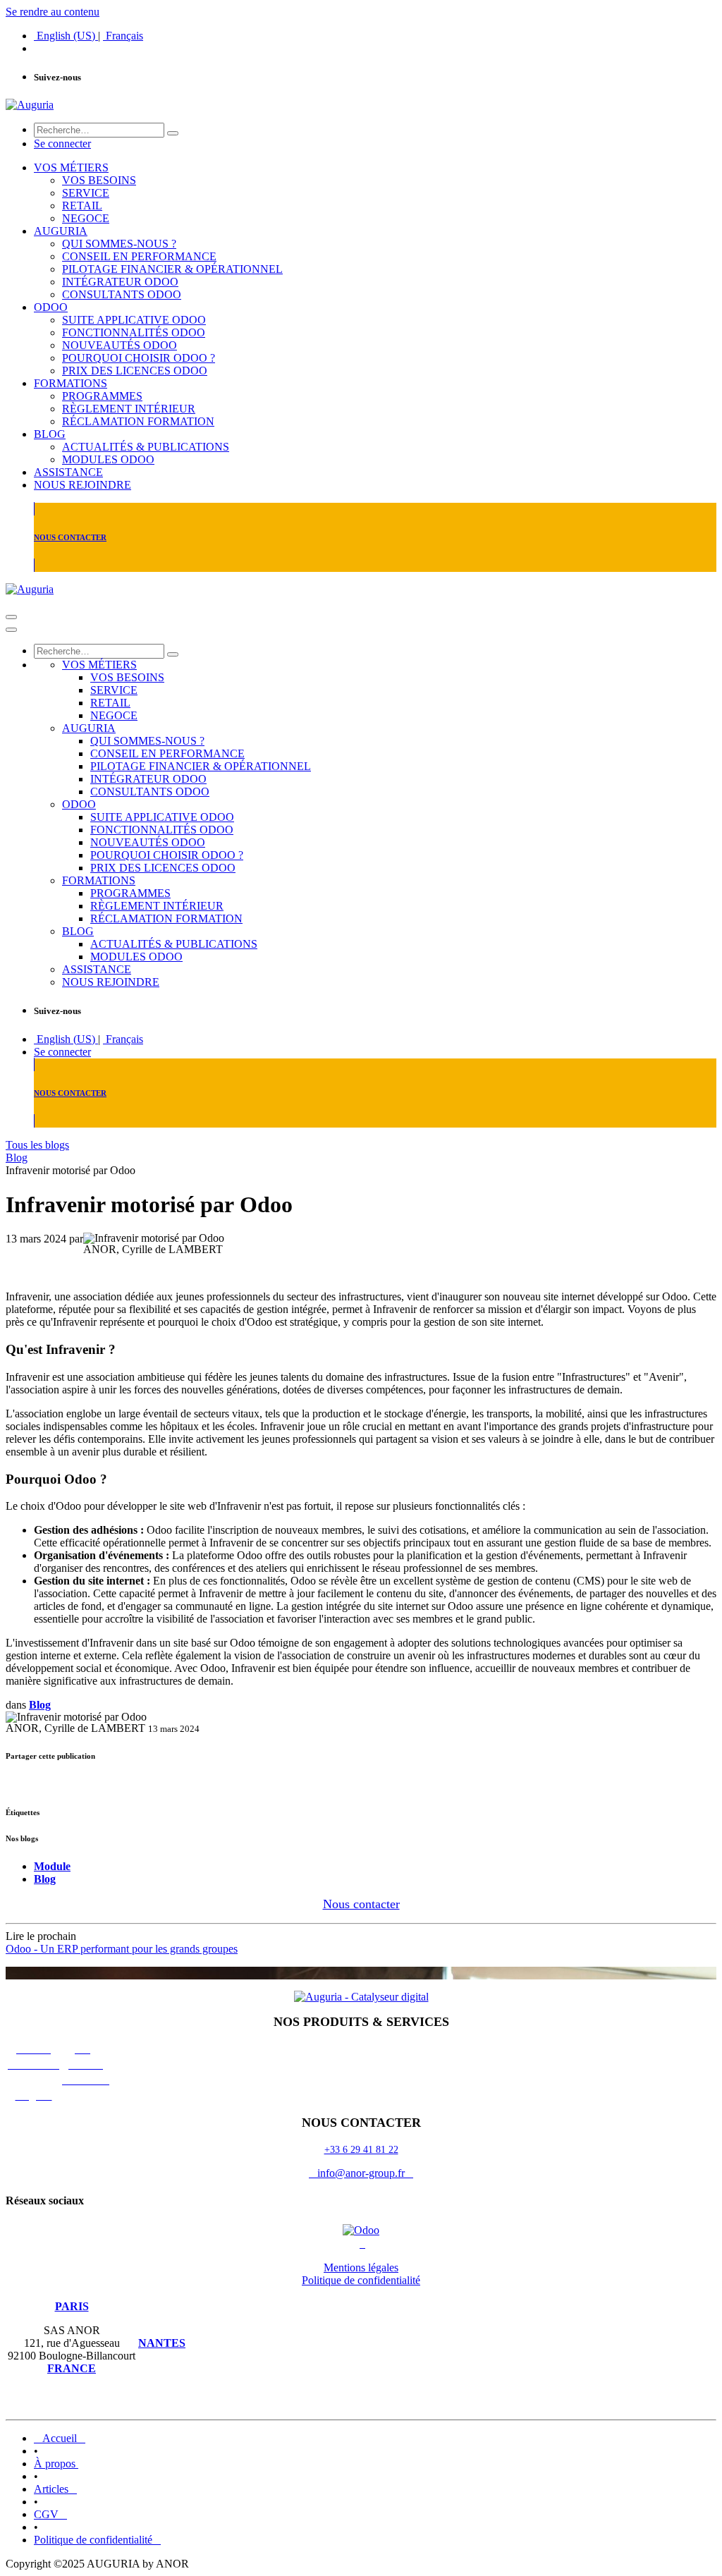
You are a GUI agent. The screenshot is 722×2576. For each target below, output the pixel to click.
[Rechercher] (173, 133)
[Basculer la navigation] (11, 617)
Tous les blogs (37, 1145)
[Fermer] (11, 630)
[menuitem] (66, 36)
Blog (17, 1158)
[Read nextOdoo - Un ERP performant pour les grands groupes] (361, 1973)
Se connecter (62, 144)
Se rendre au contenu (53, 12)
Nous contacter (361, 1904)
